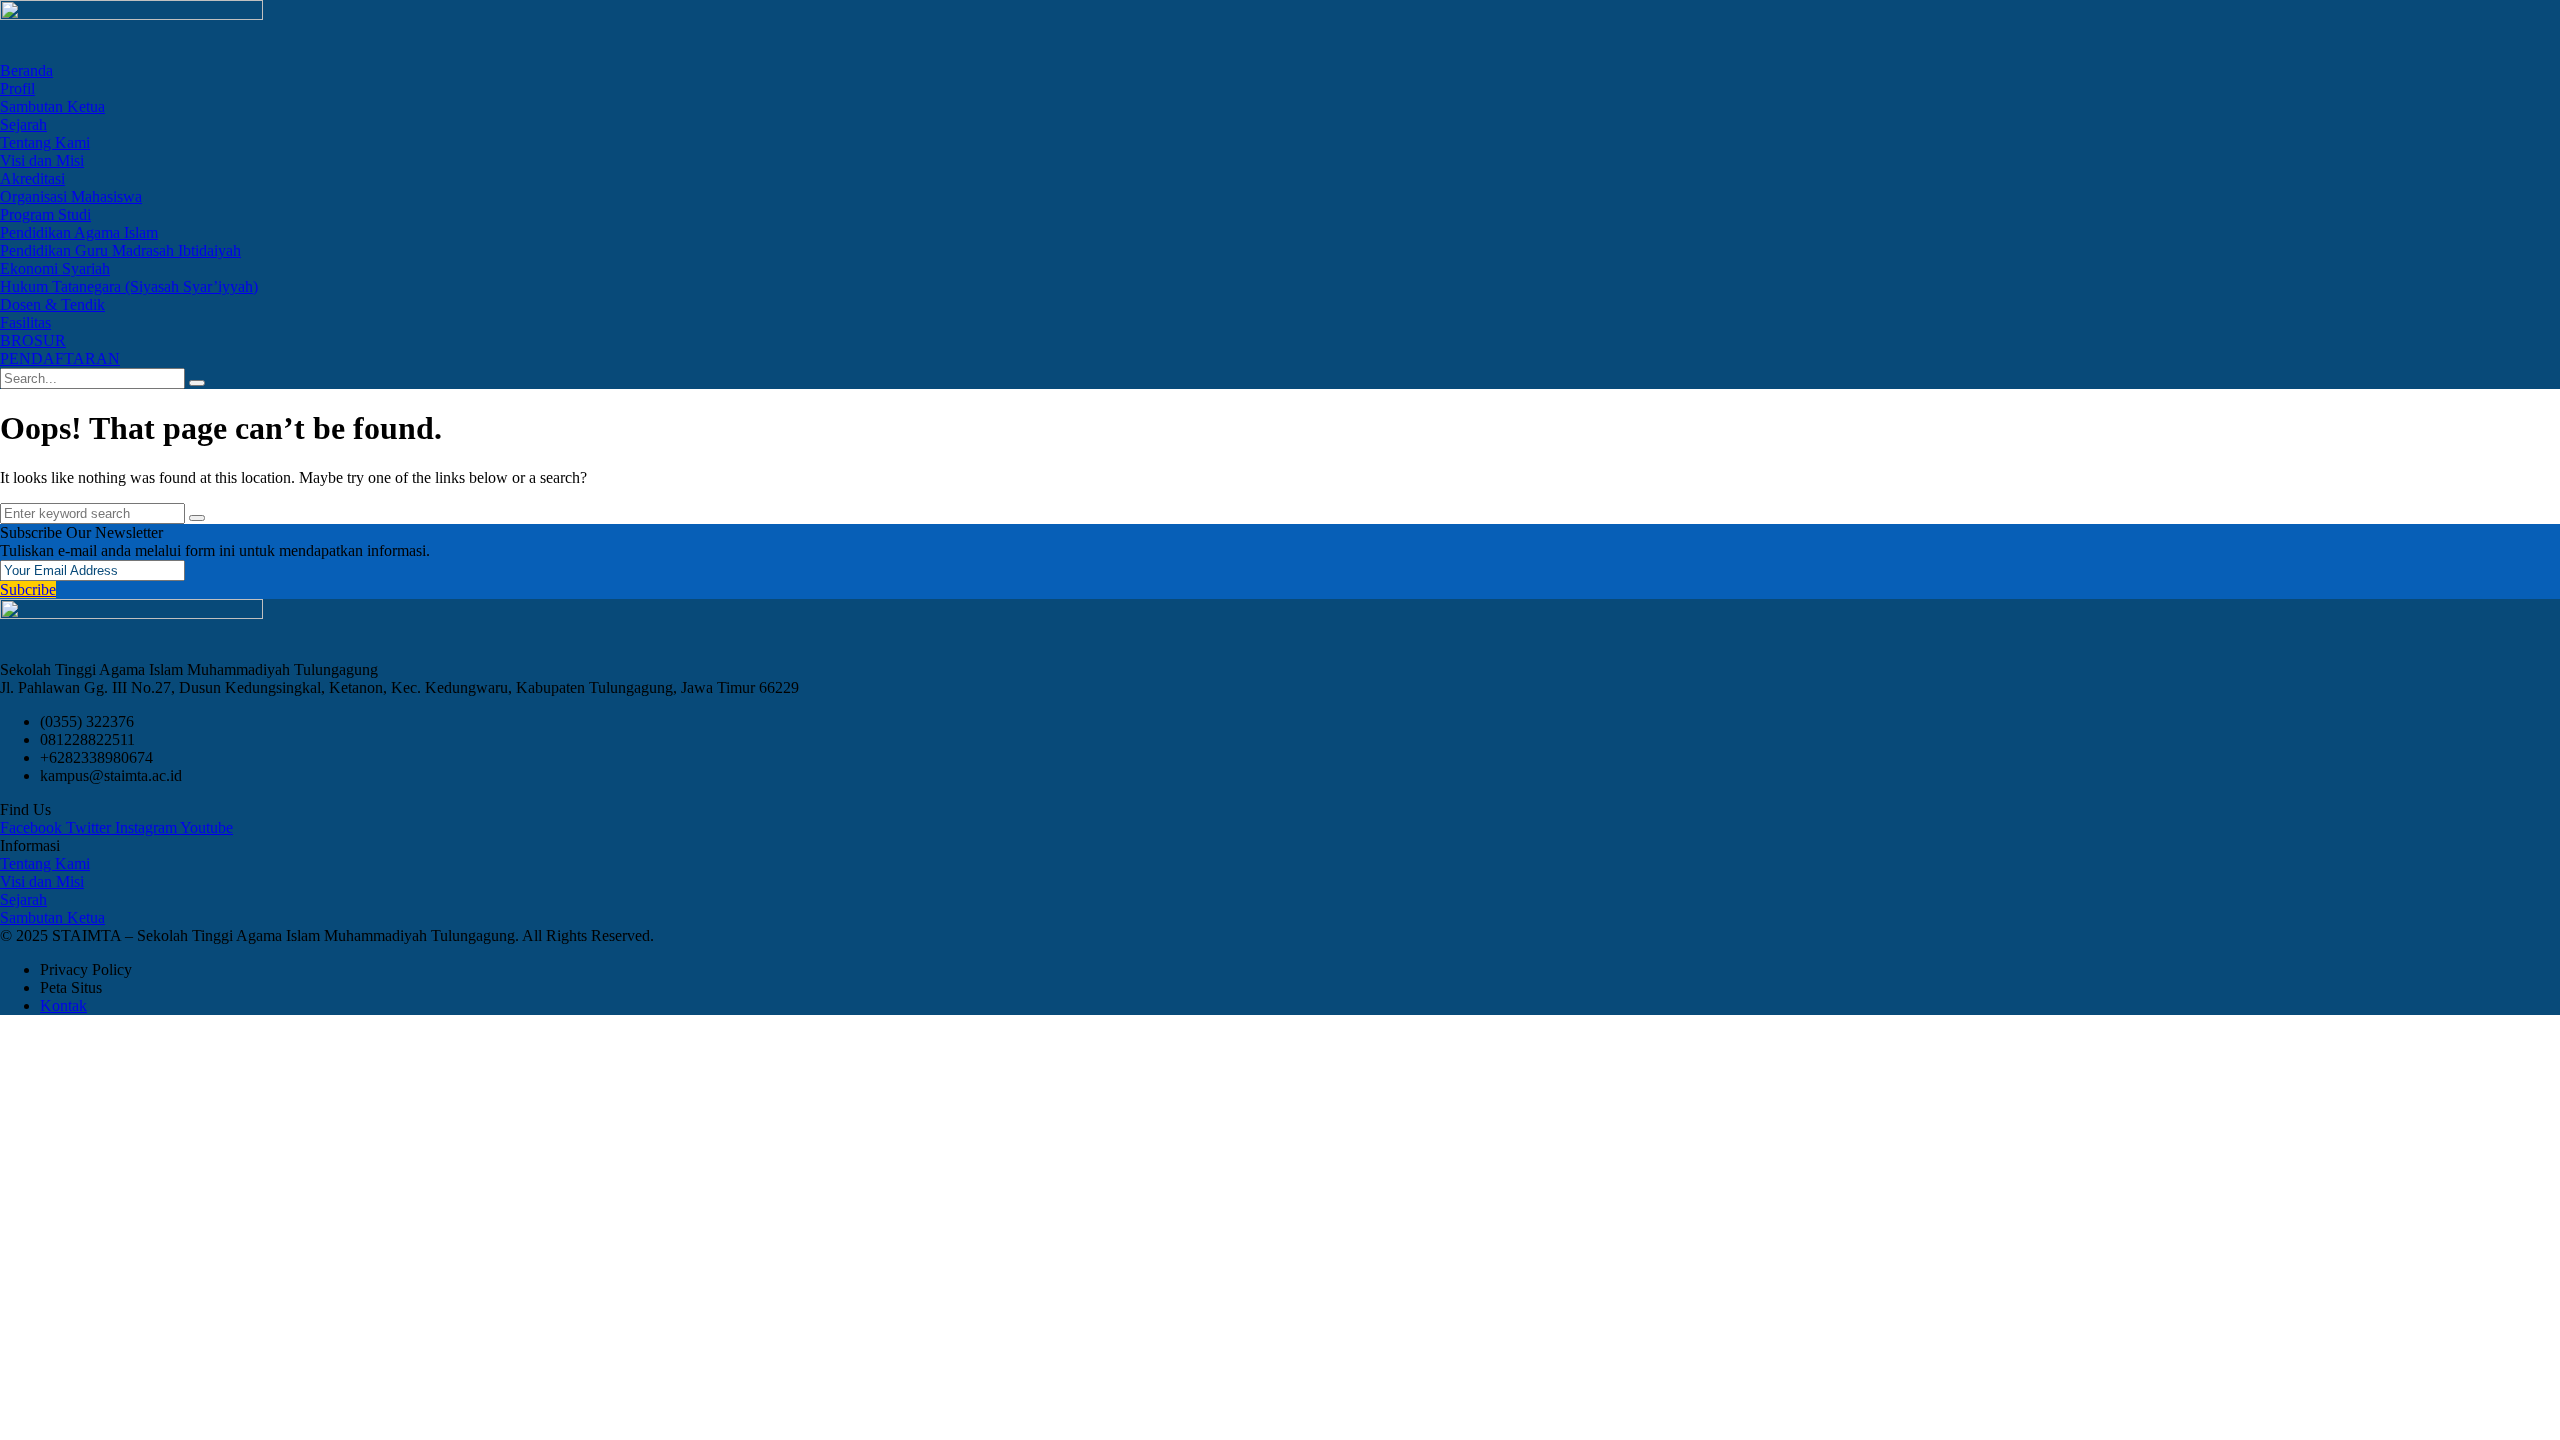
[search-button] (197, 383)
